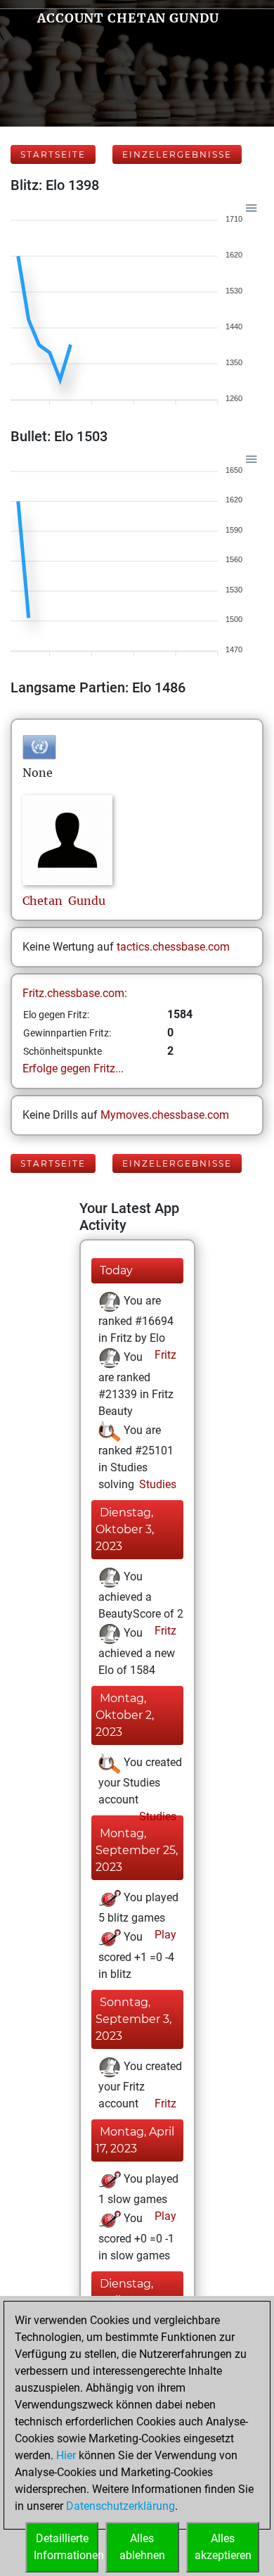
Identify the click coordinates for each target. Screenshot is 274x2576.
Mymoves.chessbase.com (165, 1115)
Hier (66, 2455)
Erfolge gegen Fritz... (73, 1068)
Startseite (53, 154)
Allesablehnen (142, 2547)
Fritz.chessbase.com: (75, 993)
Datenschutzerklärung (120, 2506)
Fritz (164, 1355)
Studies (156, 1484)
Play (164, 1935)
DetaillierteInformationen (66, 2547)
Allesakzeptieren (223, 2547)
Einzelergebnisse (177, 154)
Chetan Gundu (64, 901)
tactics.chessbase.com (173, 947)
